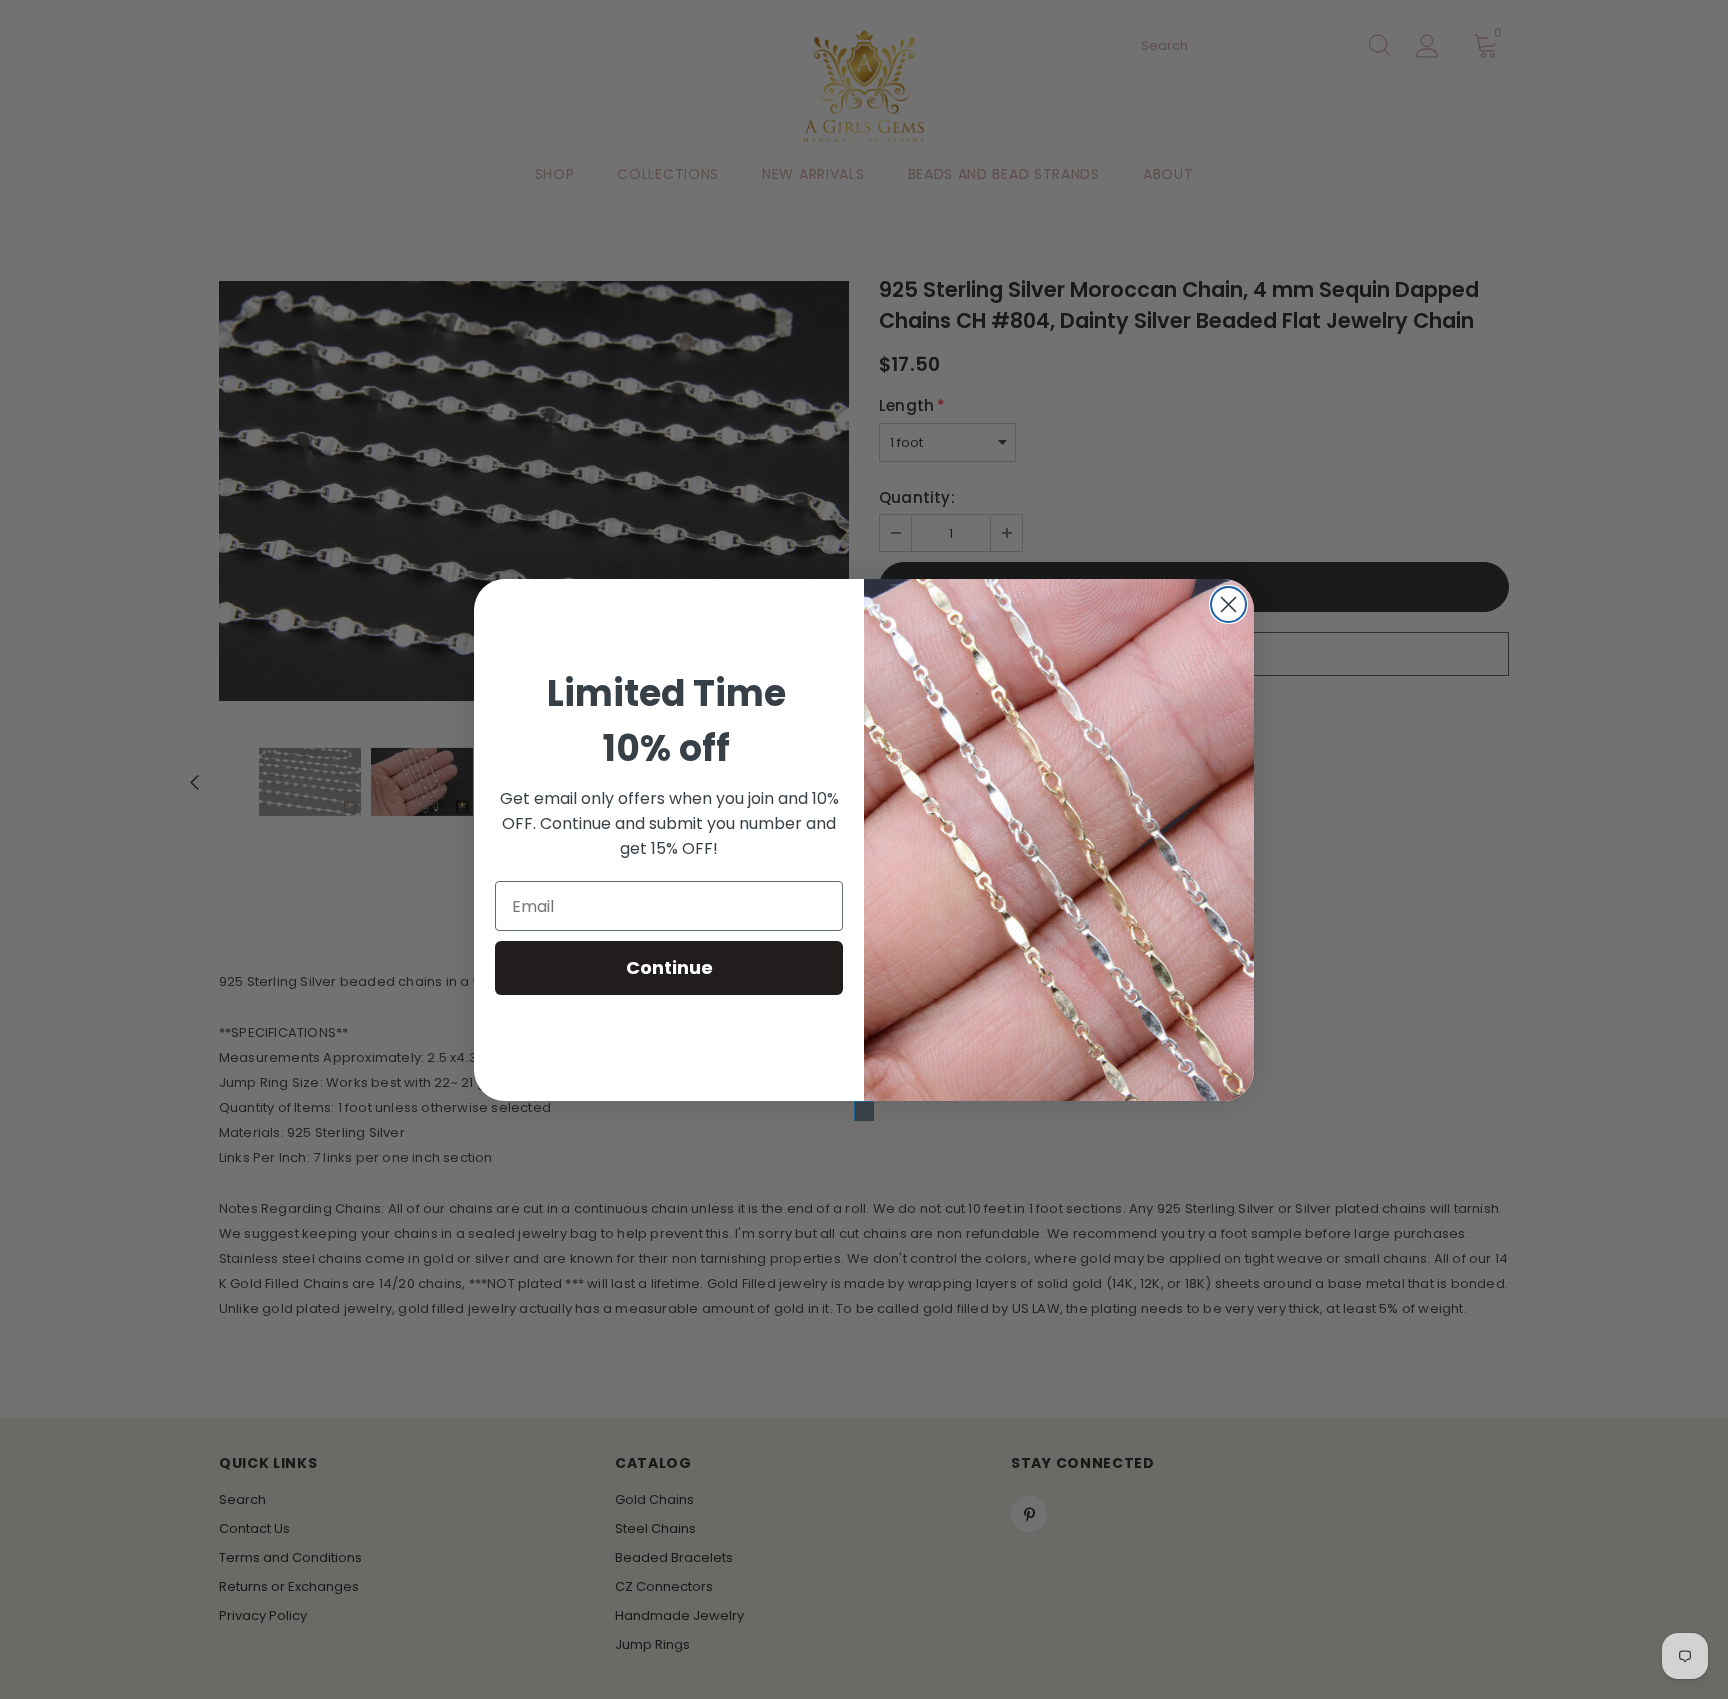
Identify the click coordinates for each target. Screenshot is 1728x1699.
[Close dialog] (1228, 604)
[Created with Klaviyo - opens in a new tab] (864, 1111)
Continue (669, 967)
